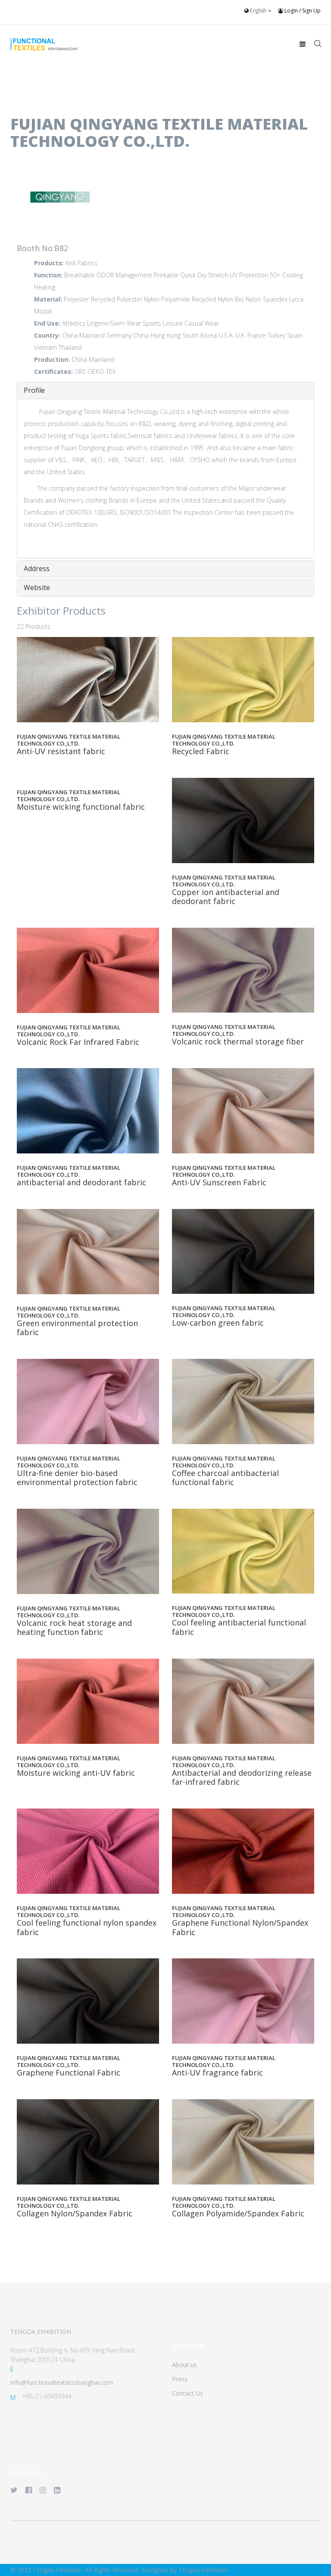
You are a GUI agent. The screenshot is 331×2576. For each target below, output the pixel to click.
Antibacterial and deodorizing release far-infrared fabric (242, 1777)
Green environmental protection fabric (77, 1328)
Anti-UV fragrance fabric (217, 2073)
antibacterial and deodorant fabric (81, 1182)
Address (37, 569)
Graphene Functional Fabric (69, 2073)
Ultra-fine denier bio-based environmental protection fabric (77, 1478)
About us (184, 2365)
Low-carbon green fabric (218, 1323)
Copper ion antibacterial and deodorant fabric (226, 897)
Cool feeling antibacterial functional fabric (239, 1627)
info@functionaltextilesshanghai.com (62, 2382)
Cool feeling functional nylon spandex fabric (87, 1927)
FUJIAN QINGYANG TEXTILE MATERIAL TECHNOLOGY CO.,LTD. (69, 740)
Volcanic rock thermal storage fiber (238, 1041)
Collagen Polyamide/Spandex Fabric (238, 2213)
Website (37, 587)
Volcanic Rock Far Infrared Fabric (78, 1042)
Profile (34, 390)
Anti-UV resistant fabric (61, 751)
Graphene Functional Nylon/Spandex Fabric (240, 1927)
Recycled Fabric (201, 751)
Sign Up (311, 11)
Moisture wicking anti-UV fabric (76, 1773)
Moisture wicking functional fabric (81, 807)
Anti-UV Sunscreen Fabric (219, 1182)
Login (291, 11)
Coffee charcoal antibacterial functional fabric (225, 1478)
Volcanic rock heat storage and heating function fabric (74, 1628)
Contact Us (187, 2393)
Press (180, 2379)
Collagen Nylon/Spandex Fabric (75, 2213)
